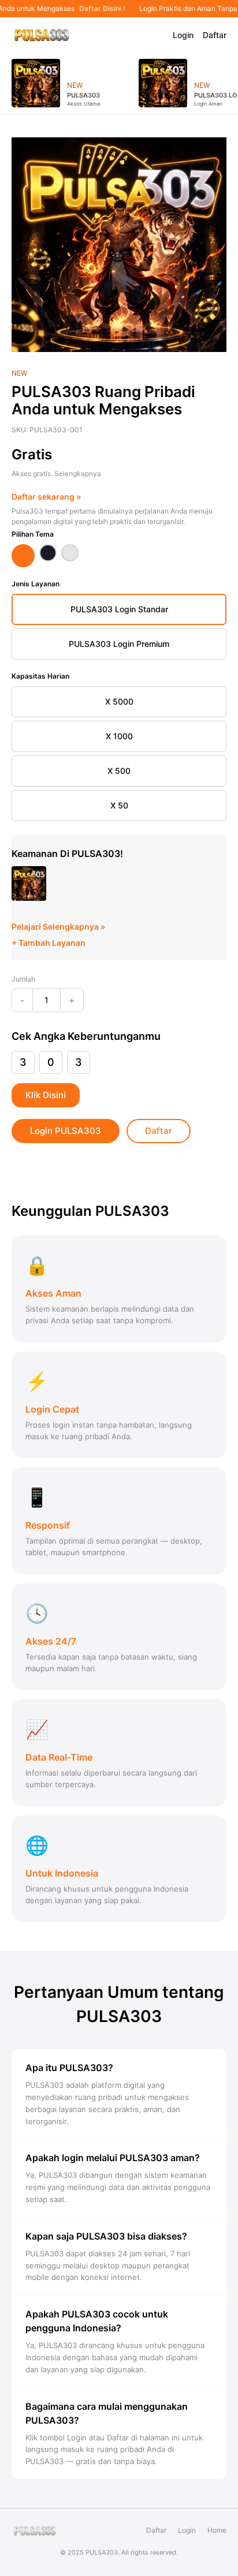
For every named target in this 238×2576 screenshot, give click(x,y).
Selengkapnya (78, 473)
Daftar (215, 35)
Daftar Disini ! (101, 9)
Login (183, 35)
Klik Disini (46, 1095)
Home (217, 2530)
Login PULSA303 (66, 1131)
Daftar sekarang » (46, 497)
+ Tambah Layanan (49, 943)
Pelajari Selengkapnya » (58, 926)
